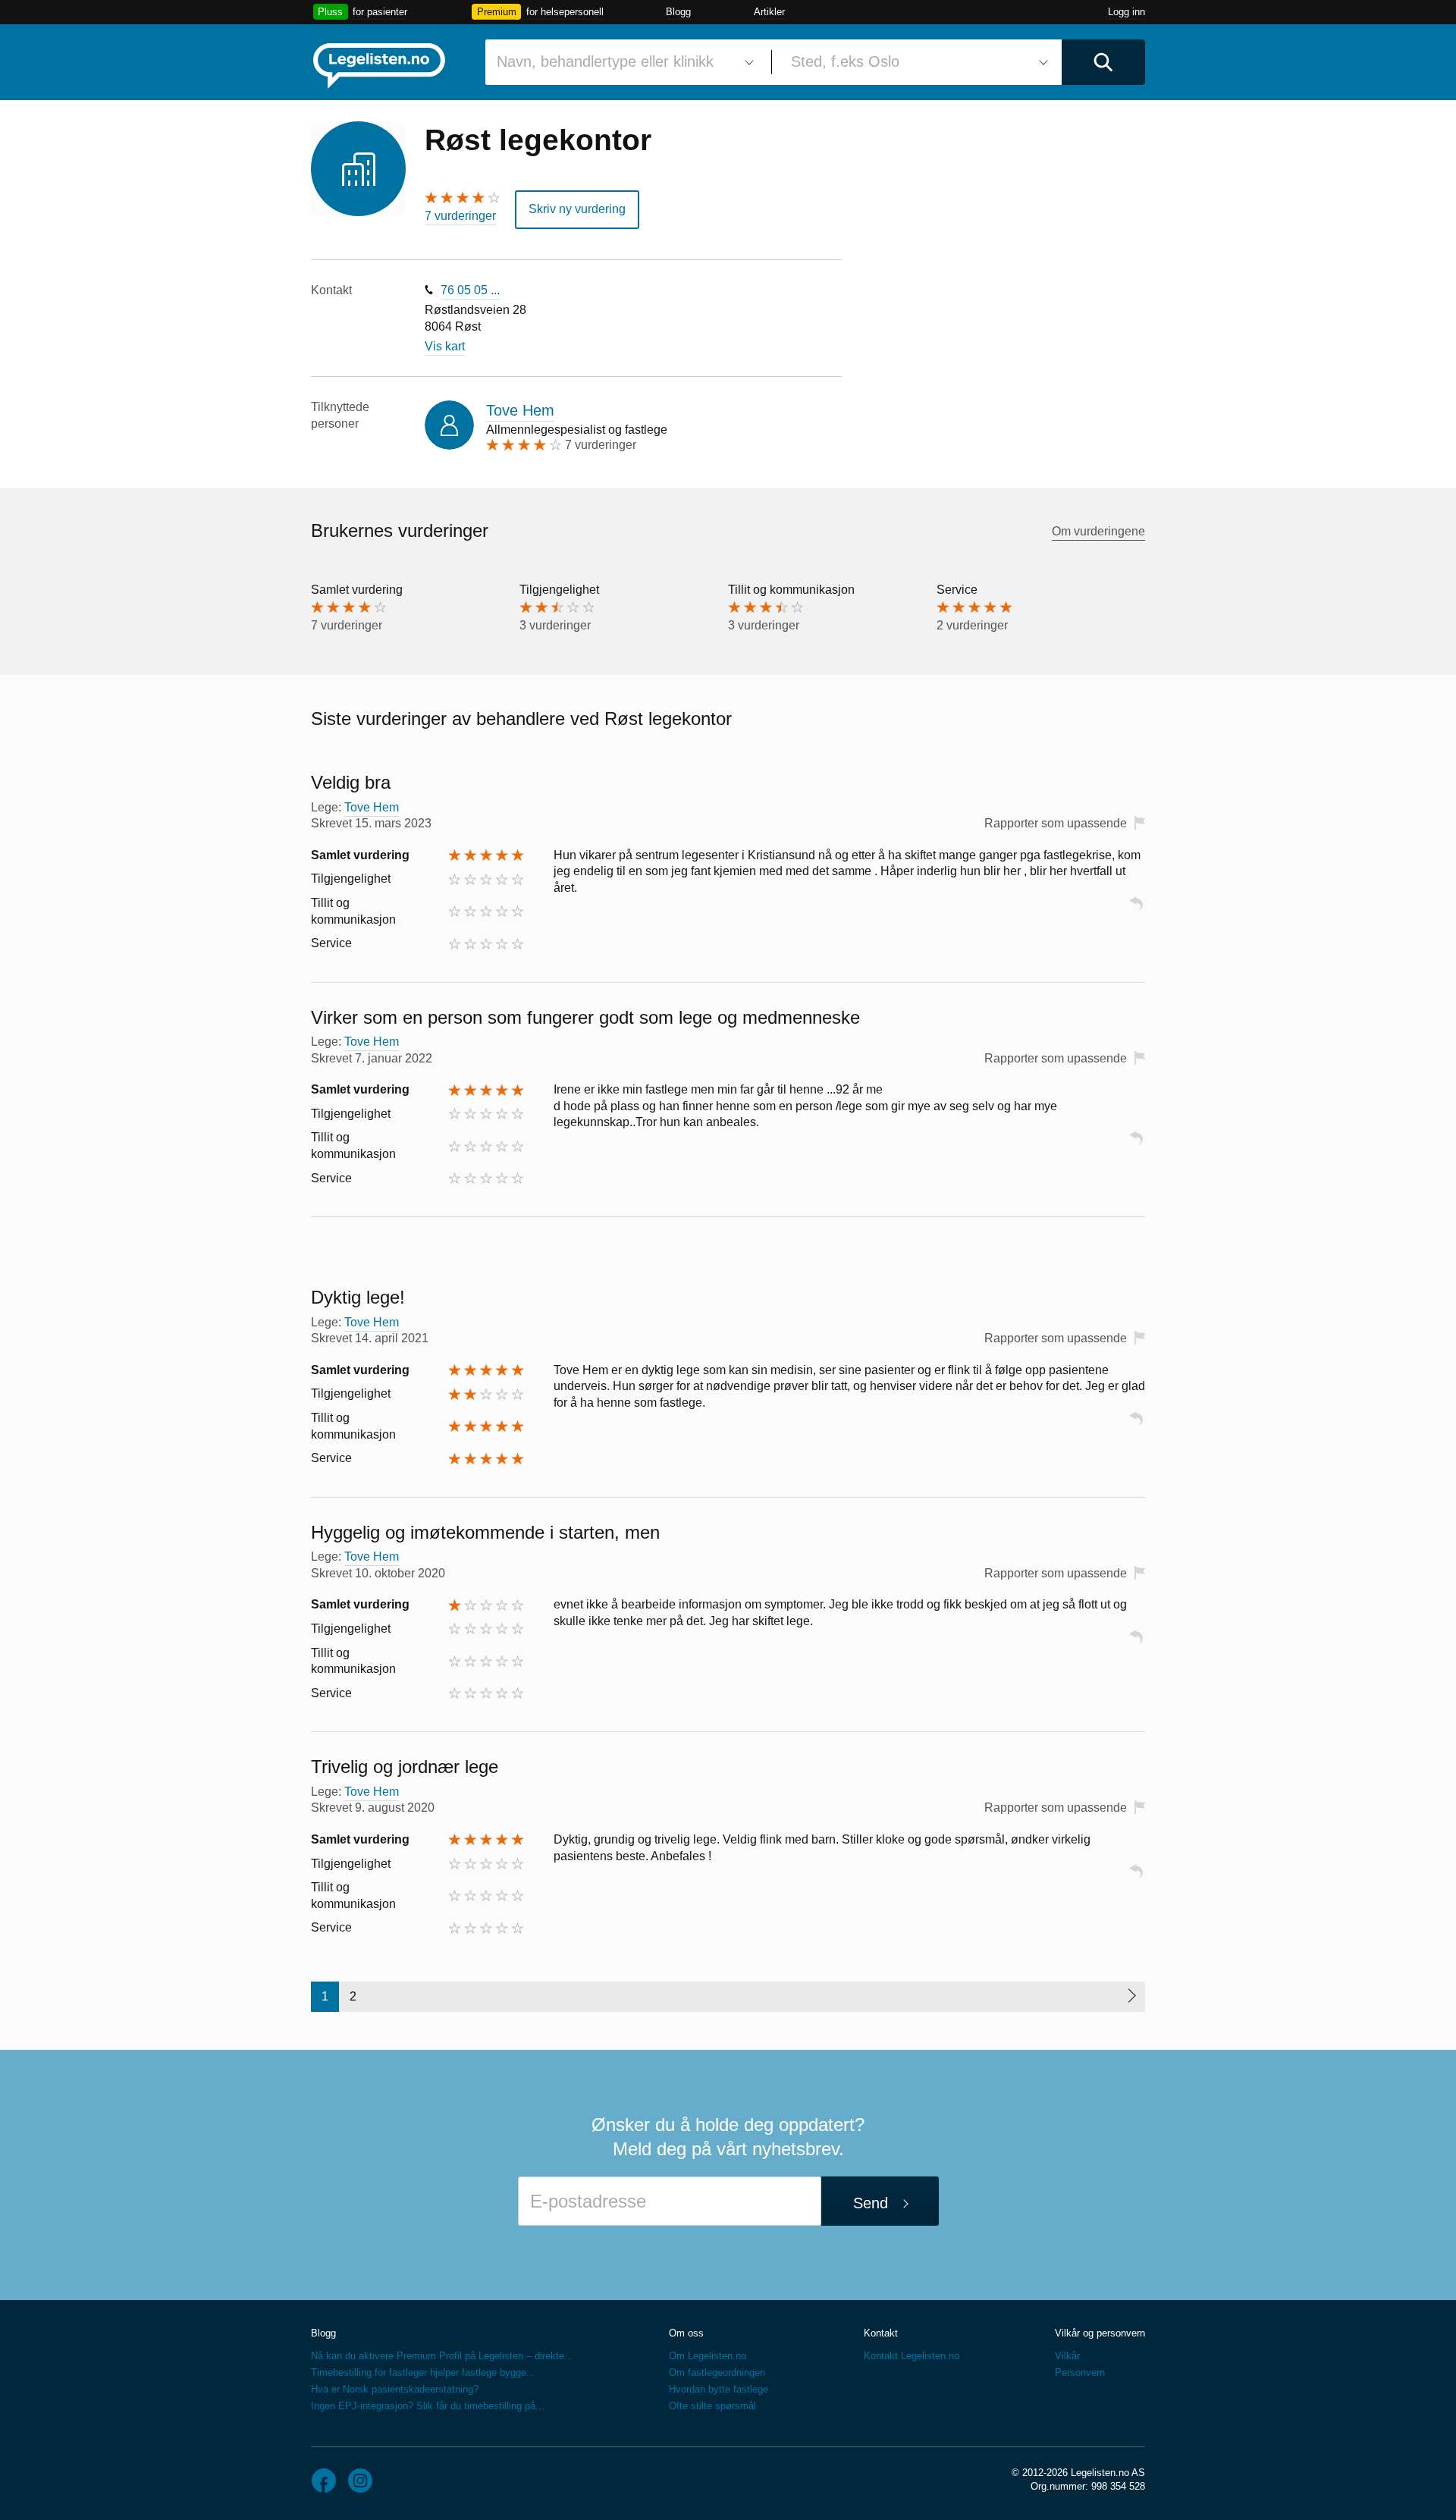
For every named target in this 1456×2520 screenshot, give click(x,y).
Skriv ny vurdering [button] (577, 209)
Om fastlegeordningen (717, 2373)
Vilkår (1067, 2356)
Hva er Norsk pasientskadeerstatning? (395, 2389)
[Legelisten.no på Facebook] (324, 2481)
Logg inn (1127, 12)
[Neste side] (1131, 1997)
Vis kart (445, 346)
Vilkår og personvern (1100, 2333)
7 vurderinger (460, 216)
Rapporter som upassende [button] (1056, 823)
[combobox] (623, 62)
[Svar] (1136, 910)
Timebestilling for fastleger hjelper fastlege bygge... (423, 2373)
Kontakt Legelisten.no (912, 2356)
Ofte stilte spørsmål (712, 2406)
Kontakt (881, 2333)
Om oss (686, 2333)
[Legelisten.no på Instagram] (360, 2481)
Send (871, 2203)
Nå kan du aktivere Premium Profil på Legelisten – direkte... (442, 2356)
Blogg (678, 12)
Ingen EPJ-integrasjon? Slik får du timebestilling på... (428, 2406)
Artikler (769, 12)
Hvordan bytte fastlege (719, 2389)
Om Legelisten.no (708, 2356)
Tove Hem (520, 410)
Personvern (1080, 2373)
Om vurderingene (1098, 531)
